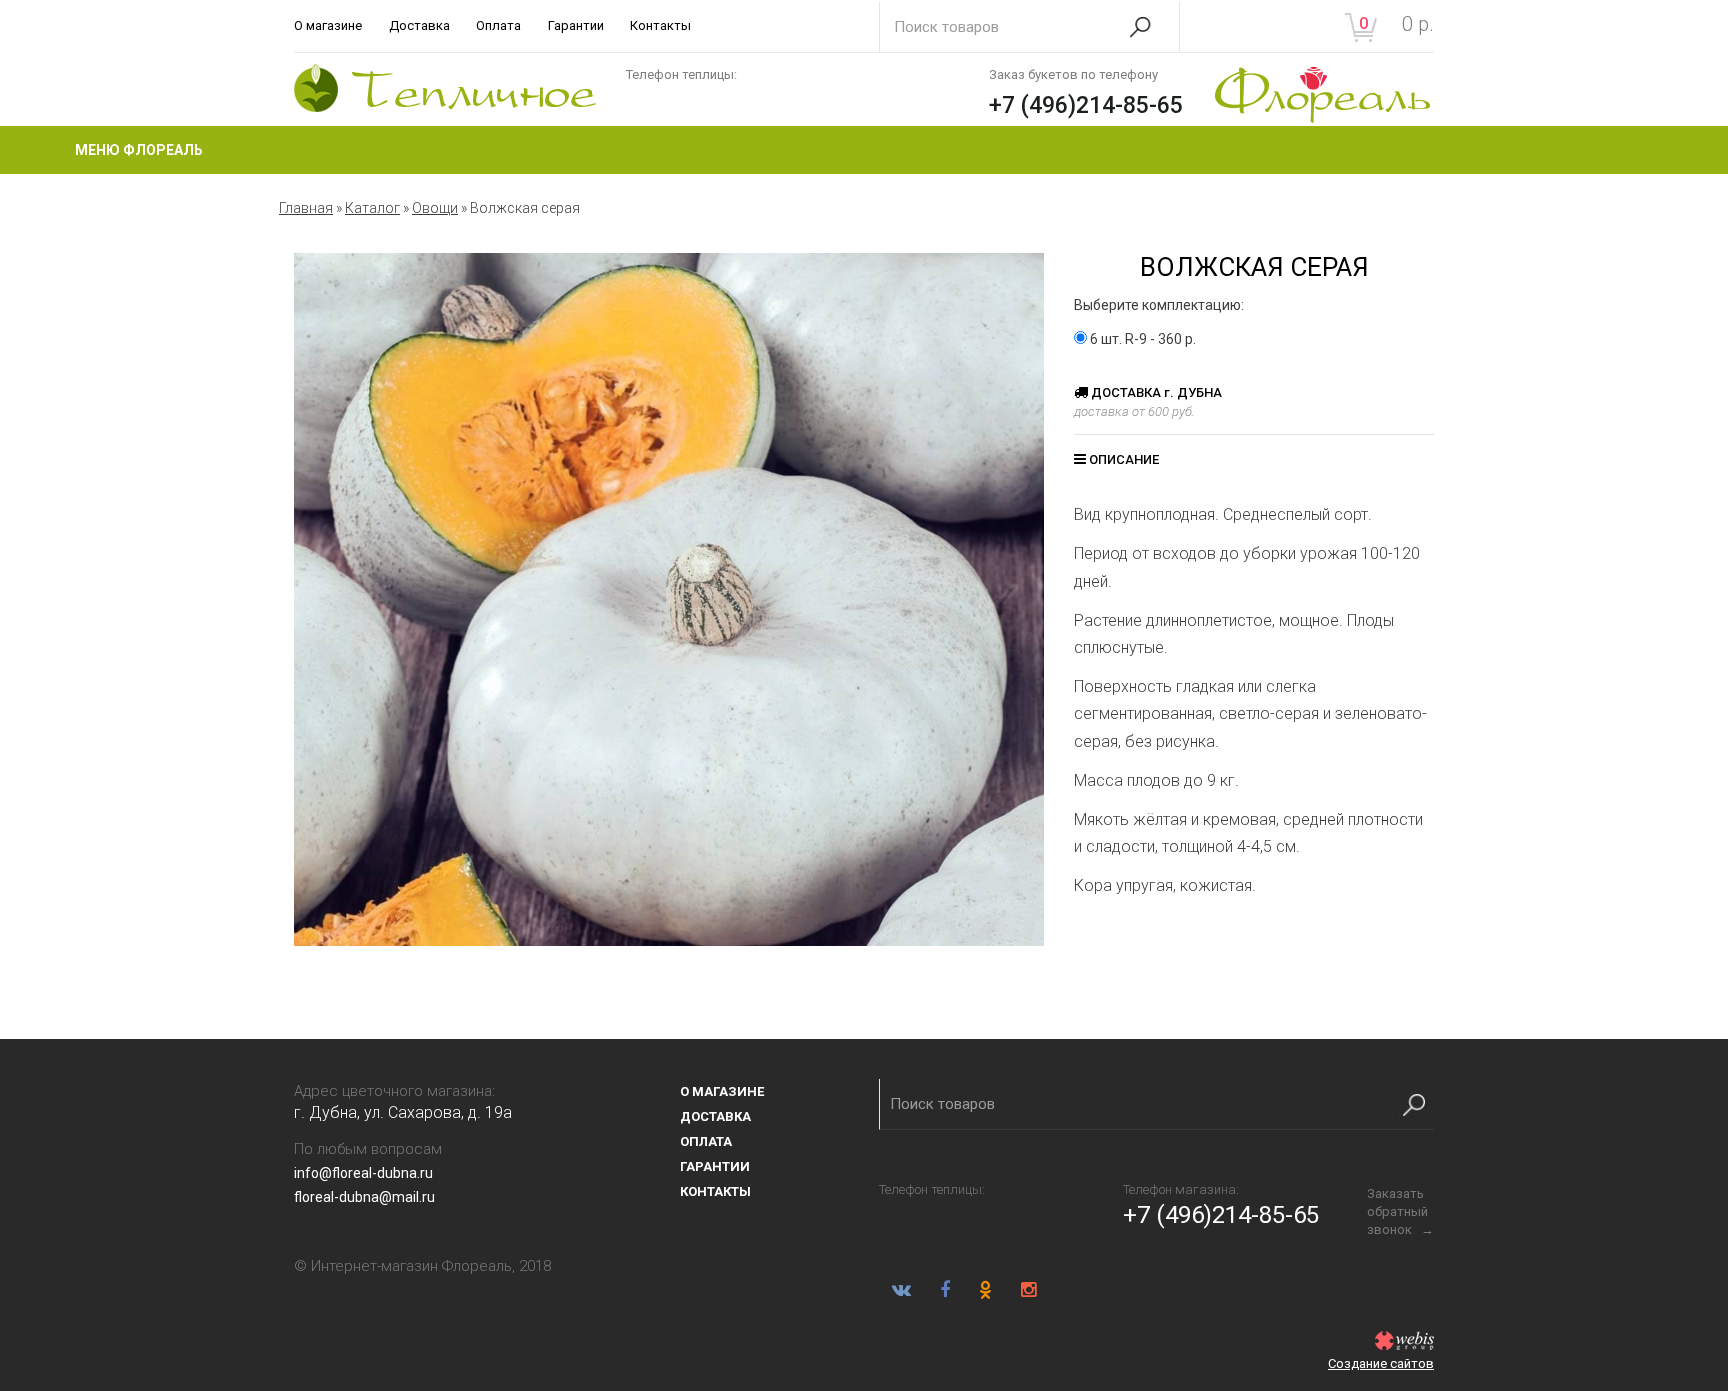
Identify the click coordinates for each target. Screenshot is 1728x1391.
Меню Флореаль (139, 150)
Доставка (419, 25)
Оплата (498, 25)
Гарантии (576, 25)
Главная (306, 208)
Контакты (660, 25)
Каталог (372, 208)
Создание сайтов (1381, 1363)
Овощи (435, 208)
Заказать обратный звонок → (1400, 1211)
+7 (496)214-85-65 (1086, 105)
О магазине (328, 25)
